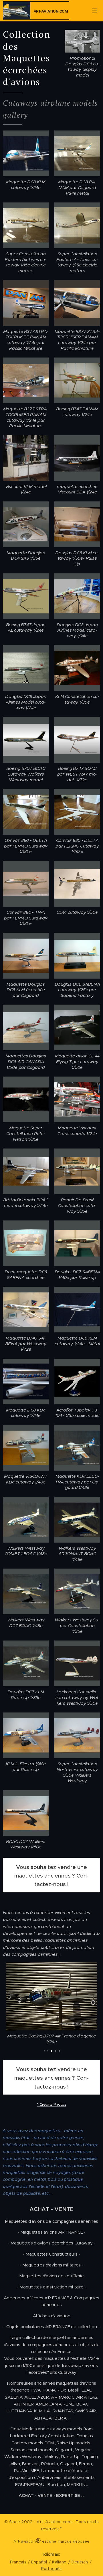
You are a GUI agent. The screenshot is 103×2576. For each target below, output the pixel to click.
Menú (94, 11)
